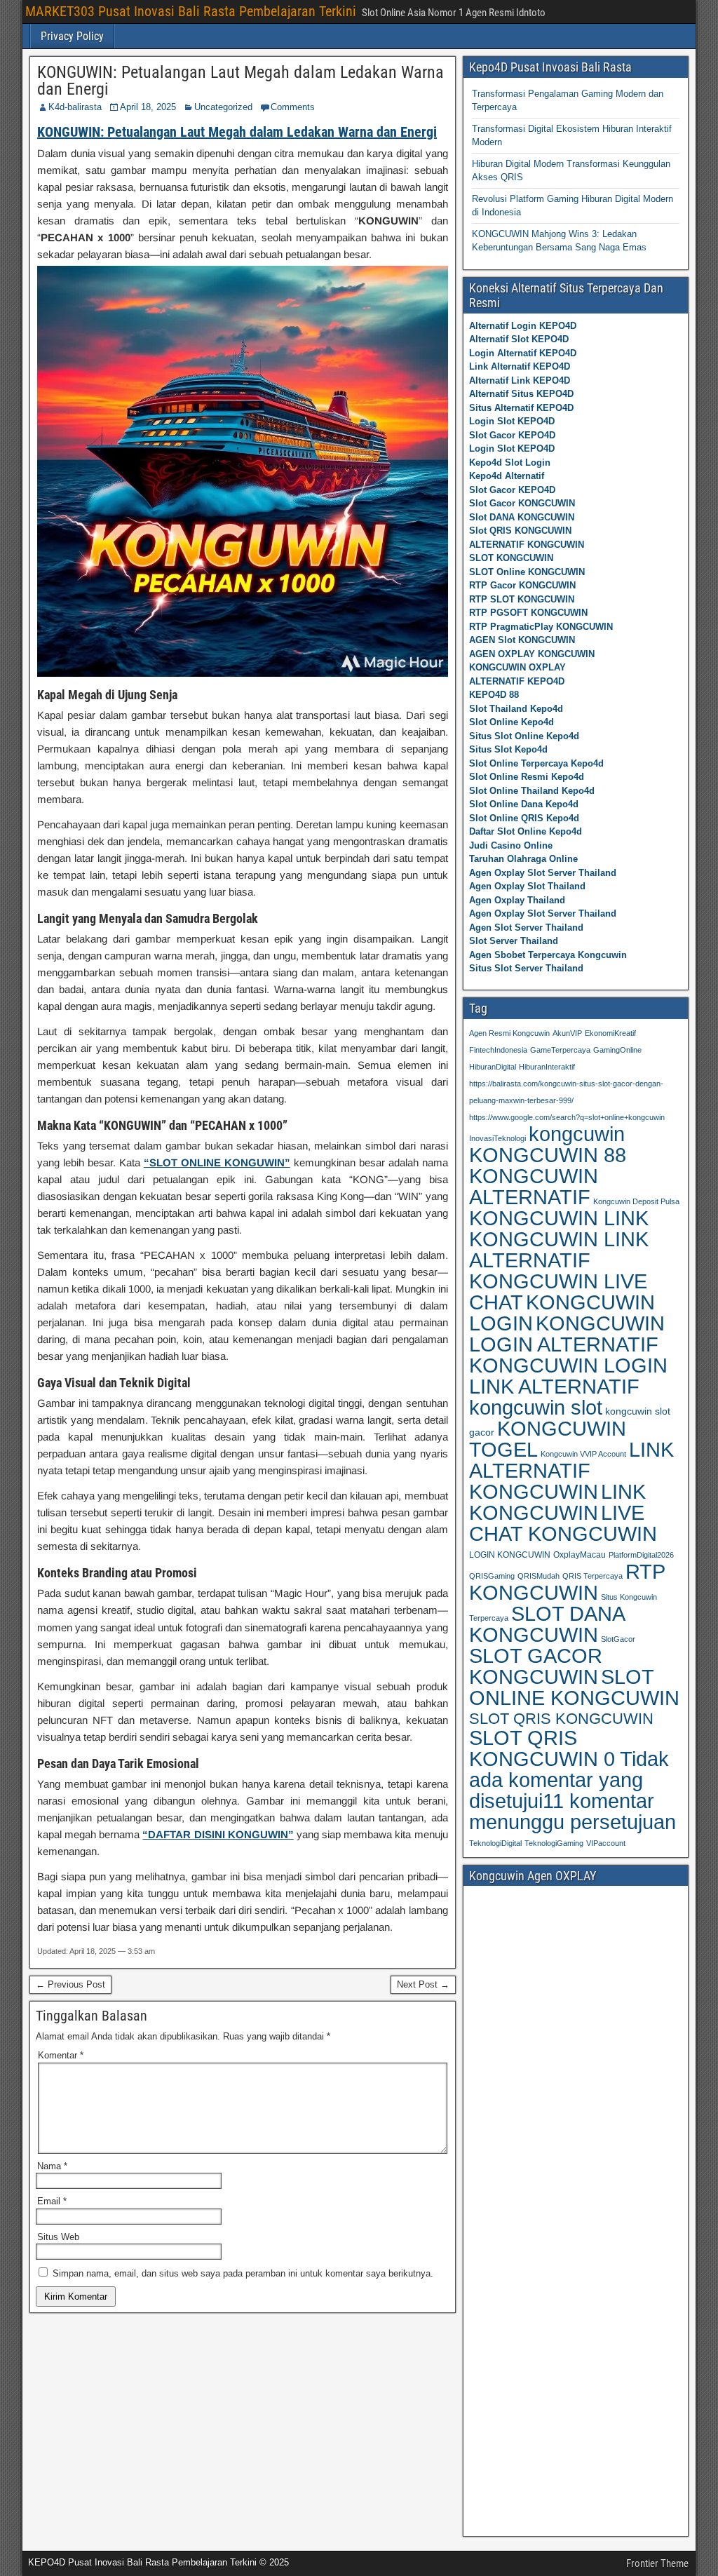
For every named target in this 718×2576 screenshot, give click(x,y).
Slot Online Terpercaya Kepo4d (536, 763)
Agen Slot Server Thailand (526, 928)
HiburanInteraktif (547, 1067)
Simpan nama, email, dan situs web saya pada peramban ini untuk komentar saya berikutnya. (243, 2273)
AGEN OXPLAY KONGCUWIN (532, 654)
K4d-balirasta (75, 107)
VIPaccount (606, 1843)
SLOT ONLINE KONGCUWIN (574, 1687)
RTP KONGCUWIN (567, 1582)
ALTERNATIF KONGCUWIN (527, 545)
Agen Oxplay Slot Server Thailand (543, 873)
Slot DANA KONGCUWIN (522, 517)
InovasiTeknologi (497, 1138)
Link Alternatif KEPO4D (520, 366)
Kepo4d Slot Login (510, 463)
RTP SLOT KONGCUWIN (522, 599)
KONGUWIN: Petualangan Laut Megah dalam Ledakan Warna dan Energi (241, 81)
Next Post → (423, 1984)
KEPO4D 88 (494, 695)
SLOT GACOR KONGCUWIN (536, 1666)
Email (52, 2201)
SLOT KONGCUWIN (511, 558)
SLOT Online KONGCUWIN (527, 572)
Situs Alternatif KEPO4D (521, 408)
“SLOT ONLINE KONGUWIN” (217, 1162)
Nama (52, 2166)
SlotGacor (618, 1639)
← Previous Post (70, 1984)
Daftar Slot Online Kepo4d (526, 831)
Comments (293, 107)
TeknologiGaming (554, 1843)
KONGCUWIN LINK (559, 1218)
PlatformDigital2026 (641, 1555)
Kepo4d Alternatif (507, 476)
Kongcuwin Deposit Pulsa (636, 1201)
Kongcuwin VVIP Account (583, 1454)
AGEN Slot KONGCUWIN (522, 640)
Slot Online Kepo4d (512, 722)
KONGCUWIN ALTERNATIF (534, 1187)
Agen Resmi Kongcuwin (509, 1033)
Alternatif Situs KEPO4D (521, 394)
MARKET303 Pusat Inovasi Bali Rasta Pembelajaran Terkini (191, 11)
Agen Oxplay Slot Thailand (527, 886)
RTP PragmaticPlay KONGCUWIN (541, 627)
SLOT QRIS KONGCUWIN (561, 1719)
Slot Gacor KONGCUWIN (522, 503)
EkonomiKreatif (610, 1033)
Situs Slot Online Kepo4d (524, 736)
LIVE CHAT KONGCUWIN (563, 1523)
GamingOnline (617, 1050)
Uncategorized (223, 107)
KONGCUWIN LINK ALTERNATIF (559, 1250)
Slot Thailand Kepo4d (516, 709)
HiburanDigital (493, 1067)
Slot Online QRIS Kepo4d (524, 818)
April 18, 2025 (148, 107)
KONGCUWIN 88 (548, 1155)
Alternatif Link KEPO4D (520, 380)
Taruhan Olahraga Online (523, 859)
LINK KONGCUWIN (557, 1502)
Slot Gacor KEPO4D (512, 435)
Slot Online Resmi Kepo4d (527, 777)
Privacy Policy (72, 36)
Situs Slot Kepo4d (508, 749)
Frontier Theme (657, 2563)
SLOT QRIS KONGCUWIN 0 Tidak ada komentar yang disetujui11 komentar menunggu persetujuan (573, 1780)
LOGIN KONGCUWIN (510, 1555)
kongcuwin (577, 1134)
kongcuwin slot (536, 1407)
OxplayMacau (580, 1555)
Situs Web (58, 2237)
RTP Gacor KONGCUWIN (522, 585)
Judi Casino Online (511, 845)
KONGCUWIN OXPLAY (517, 667)
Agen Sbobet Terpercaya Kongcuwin (548, 955)
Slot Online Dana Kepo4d (524, 804)
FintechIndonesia (498, 1050)
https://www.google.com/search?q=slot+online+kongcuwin (567, 1117)
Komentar (61, 2055)
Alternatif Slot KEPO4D (519, 339)
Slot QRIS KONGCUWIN (520, 531)
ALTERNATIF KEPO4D (517, 681)
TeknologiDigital (495, 1843)
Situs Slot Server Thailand (526, 968)
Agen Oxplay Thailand (517, 900)
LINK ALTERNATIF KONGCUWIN (571, 1471)
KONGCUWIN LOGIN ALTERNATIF (567, 1334)
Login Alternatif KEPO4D (523, 353)
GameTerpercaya (560, 1050)
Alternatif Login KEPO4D (523, 326)
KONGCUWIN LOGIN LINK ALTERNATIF (568, 1376)
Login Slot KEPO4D (512, 421)
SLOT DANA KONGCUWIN (547, 1624)
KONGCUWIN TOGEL (548, 1439)
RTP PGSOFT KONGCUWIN (528, 613)
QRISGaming (492, 1576)
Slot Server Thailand (514, 941)
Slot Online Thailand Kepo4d (532, 791)
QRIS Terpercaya (592, 1576)
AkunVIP (567, 1033)
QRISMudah (538, 1576)
